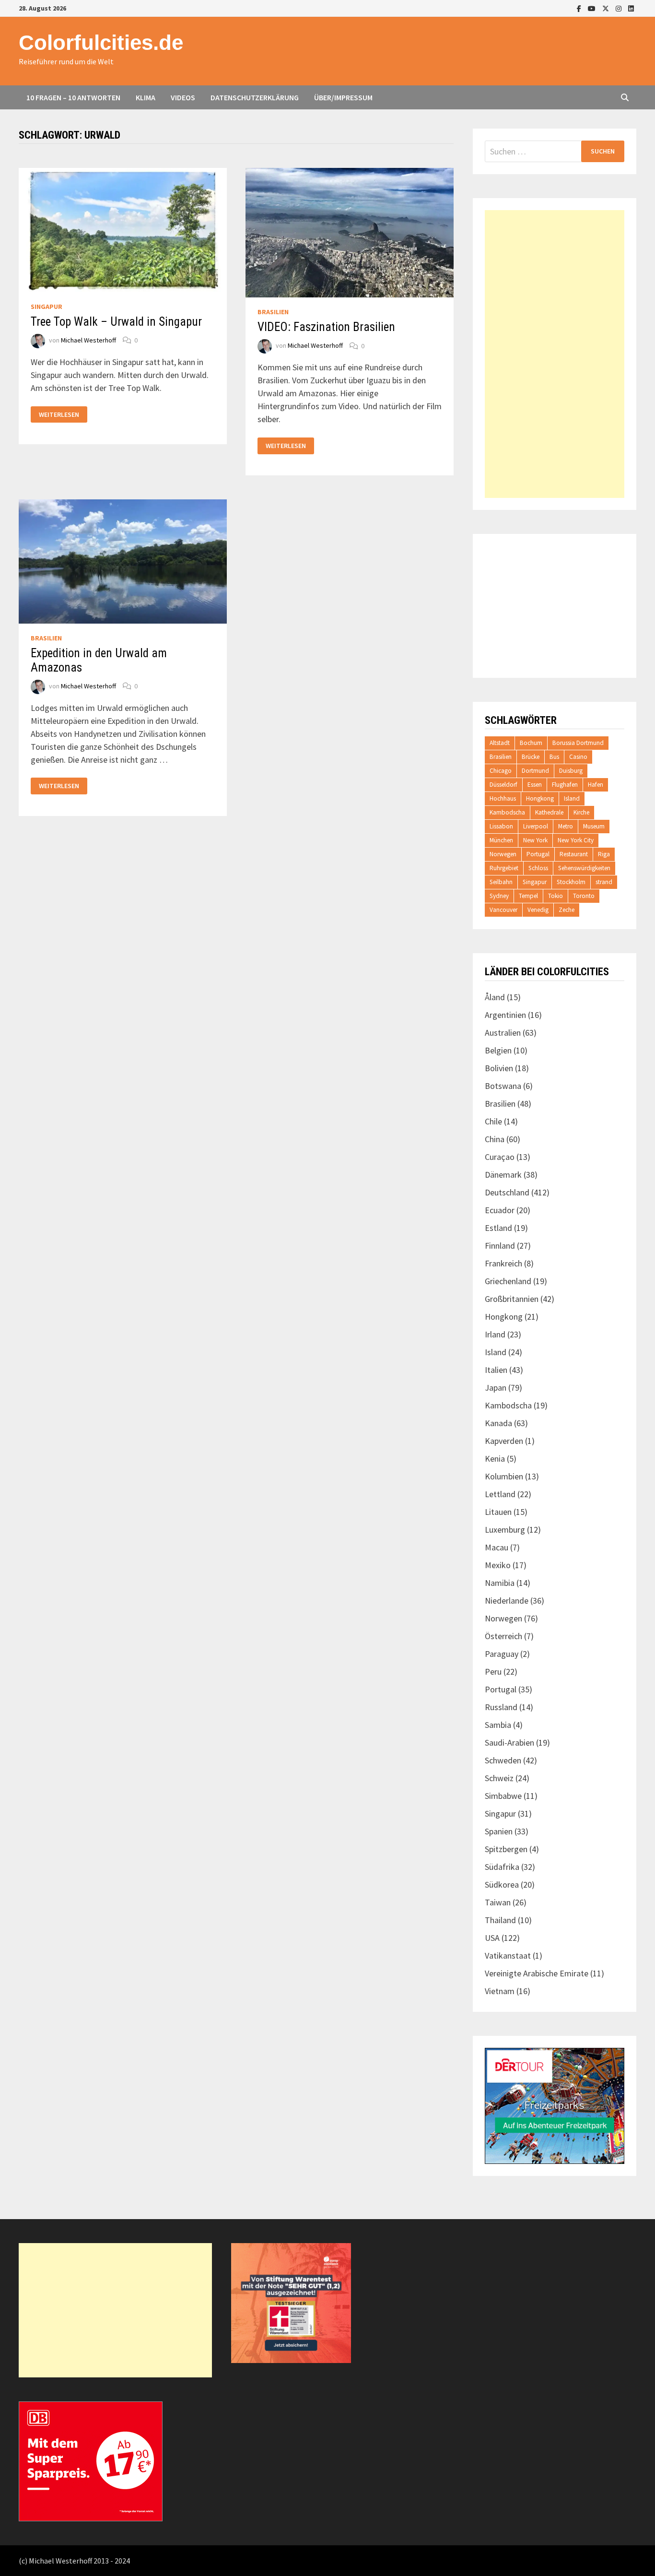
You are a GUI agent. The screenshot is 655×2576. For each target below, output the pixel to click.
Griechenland (508, 1281)
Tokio (556, 896)
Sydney (499, 896)
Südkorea (502, 1885)
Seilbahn (501, 882)
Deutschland (507, 1192)
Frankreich (503, 1263)
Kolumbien (504, 1476)
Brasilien (273, 312)
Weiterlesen (59, 415)
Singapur (47, 307)
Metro (566, 826)
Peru (493, 1672)
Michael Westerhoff (88, 340)
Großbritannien (512, 1299)
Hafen (596, 785)
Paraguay (502, 1654)
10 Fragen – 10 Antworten (73, 97)
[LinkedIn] (631, 8)
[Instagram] (620, 8)
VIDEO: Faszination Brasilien (326, 327)
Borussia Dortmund (578, 743)
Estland (498, 1228)
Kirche (581, 812)
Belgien (498, 1050)
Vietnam (500, 1991)
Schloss (538, 868)
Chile (493, 1121)
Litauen (498, 1512)
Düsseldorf (503, 785)
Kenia (495, 1459)
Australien (503, 1033)
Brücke (531, 757)
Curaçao (500, 1157)
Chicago (501, 771)
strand (604, 882)
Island (572, 798)
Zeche (567, 910)
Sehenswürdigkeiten (584, 868)
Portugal (538, 854)
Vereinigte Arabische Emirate (537, 1973)
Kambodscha (507, 812)
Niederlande (507, 1601)
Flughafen (565, 785)
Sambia (498, 1725)
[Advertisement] (555, 354)
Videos (183, 97)
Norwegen (503, 854)
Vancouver (503, 910)
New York (535, 840)
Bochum (531, 743)
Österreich (503, 1636)
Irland (495, 1334)
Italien (496, 1370)
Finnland (500, 1246)
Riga (604, 854)
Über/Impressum (343, 97)
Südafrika (502, 1867)
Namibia (500, 1583)
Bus (554, 757)
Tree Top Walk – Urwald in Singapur (116, 322)
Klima (146, 97)
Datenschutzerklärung (255, 97)
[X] (607, 8)
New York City (576, 840)
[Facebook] (580, 8)
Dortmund (535, 771)
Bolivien (499, 1068)
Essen (535, 785)
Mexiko (498, 1565)
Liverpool (536, 826)
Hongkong (540, 798)
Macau (497, 1547)
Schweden (503, 1760)
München (501, 840)
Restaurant (574, 854)
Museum (594, 826)
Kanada (498, 1423)
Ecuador (500, 1210)
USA (492, 1938)
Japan (496, 1388)
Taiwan (498, 1902)
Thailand (500, 1920)
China (495, 1139)
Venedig (538, 910)
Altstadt (500, 743)
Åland (495, 997)
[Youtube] (593, 8)
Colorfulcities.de (101, 42)
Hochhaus (503, 798)
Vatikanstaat (508, 1956)
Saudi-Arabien (509, 1743)
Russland (501, 1707)
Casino (578, 757)
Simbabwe (503, 1796)
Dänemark (503, 1175)
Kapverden (504, 1441)
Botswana (503, 1086)
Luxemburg (505, 1530)
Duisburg (571, 771)
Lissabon (501, 826)
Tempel (528, 896)
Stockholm (571, 882)
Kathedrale (549, 812)
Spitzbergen (506, 1849)
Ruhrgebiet (504, 868)
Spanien (499, 1831)
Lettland (500, 1494)
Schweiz (499, 1778)
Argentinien (505, 1015)
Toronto (584, 896)
